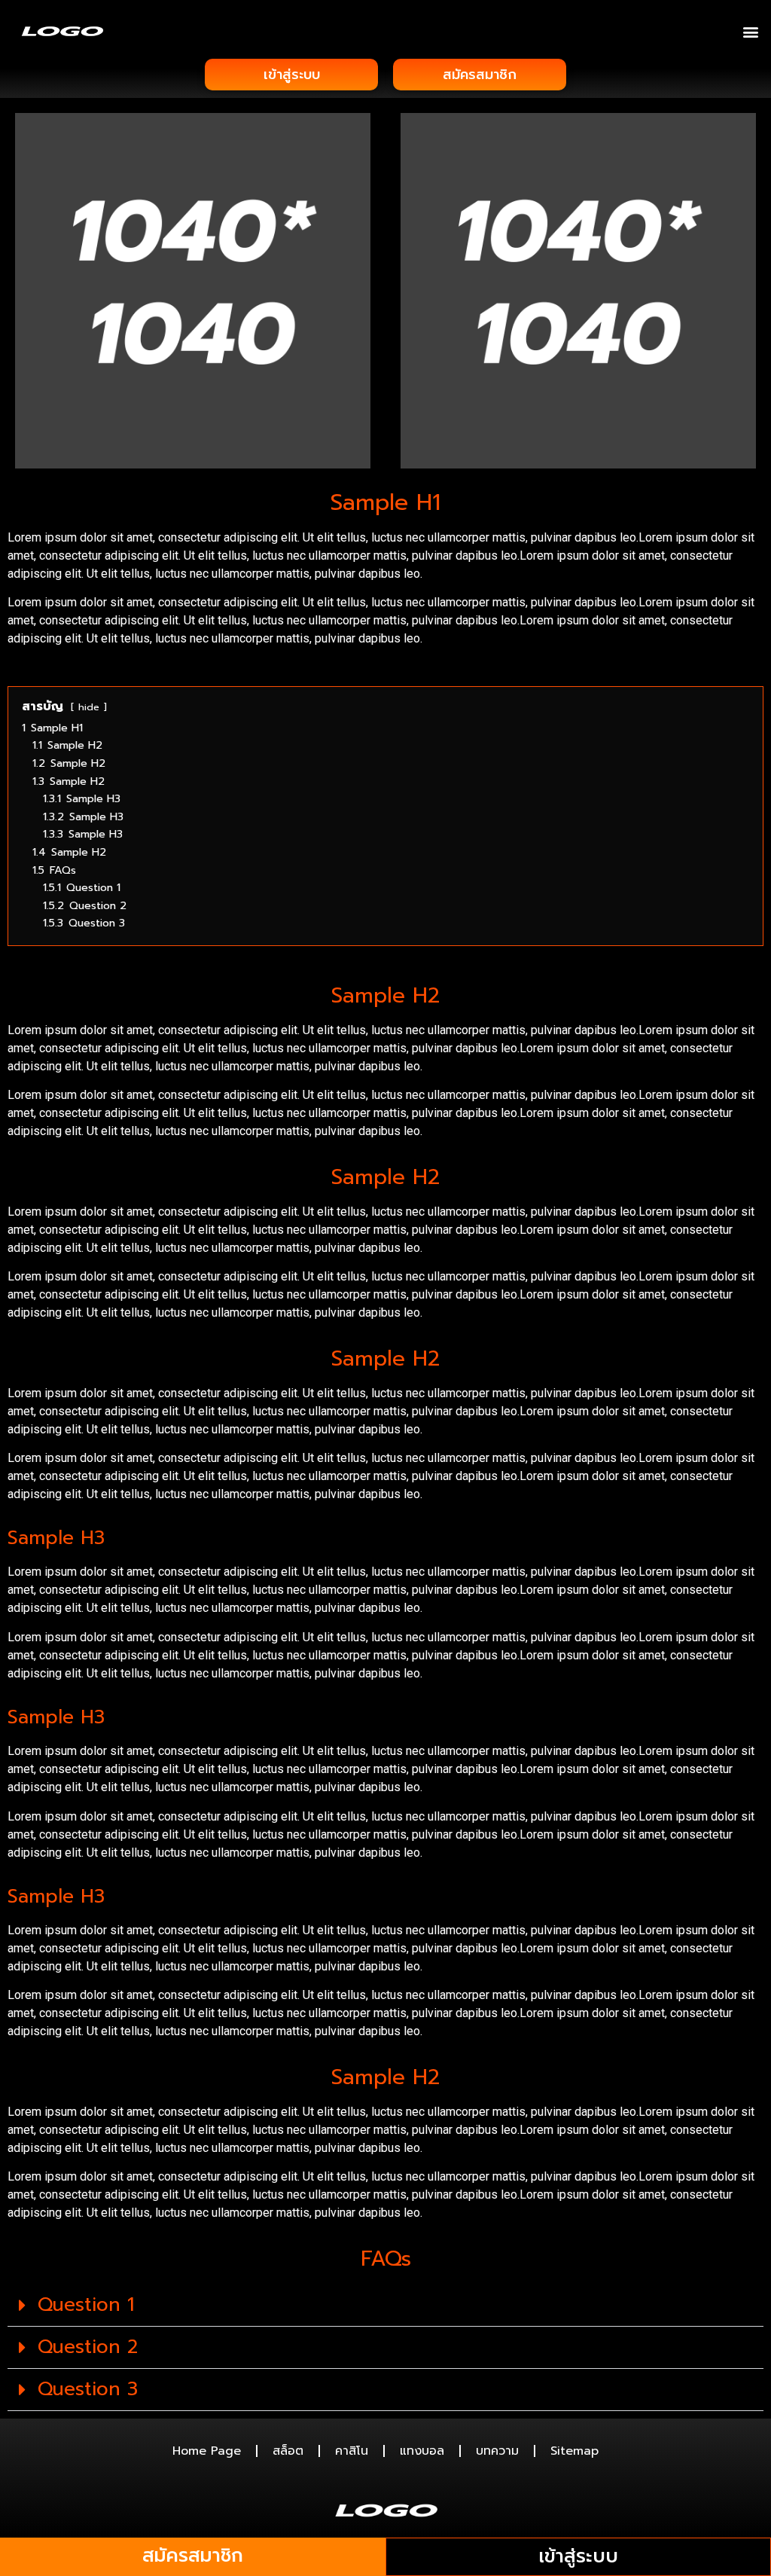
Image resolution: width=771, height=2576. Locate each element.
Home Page (207, 2451)
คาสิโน (352, 2451)
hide (89, 707)
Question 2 (88, 2347)
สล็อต (288, 2451)
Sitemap (574, 2451)
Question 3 (88, 2389)
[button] (751, 31)
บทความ (497, 2451)
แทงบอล (422, 2451)
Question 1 (86, 2305)
